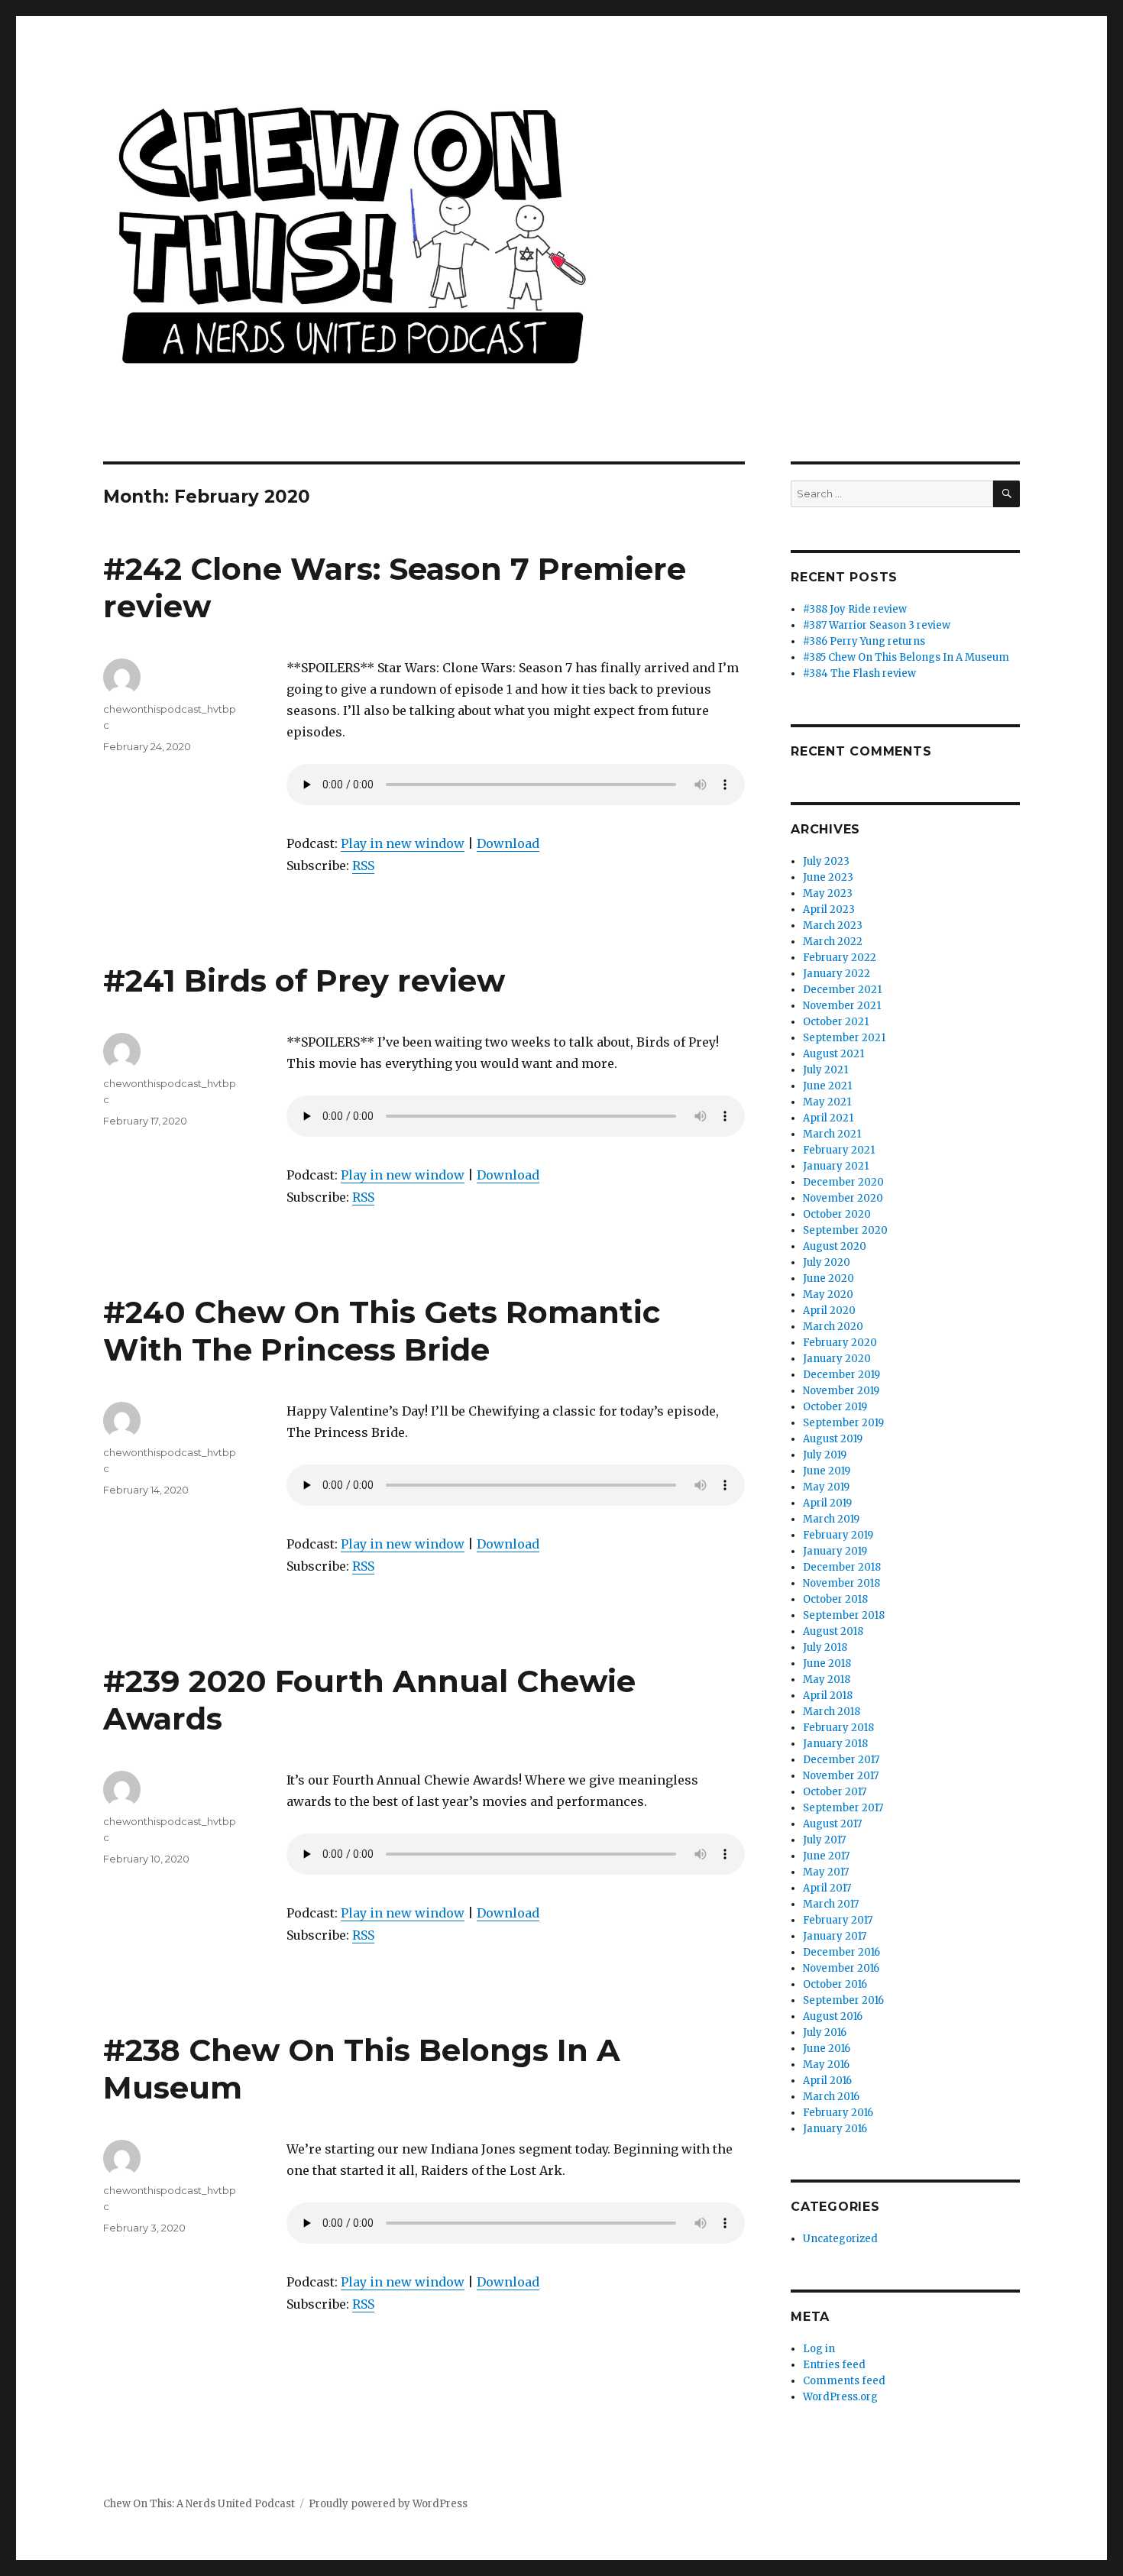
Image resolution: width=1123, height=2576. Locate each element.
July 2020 (827, 1262)
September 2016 (843, 2000)
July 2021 (825, 1070)
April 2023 (829, 909)
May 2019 (826, 1487)
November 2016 (841, 1968)
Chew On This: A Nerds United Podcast (199, 2504)
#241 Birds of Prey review (304, 981)
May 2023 (828, 893)
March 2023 (833, 926)
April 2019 (827, 1503)
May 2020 (828, 1294)
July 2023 (826, 861)
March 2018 (832, 1712)
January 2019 (835, 1551)
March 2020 (833, 1327)
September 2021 (844, 1038)
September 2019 (843, 1423)
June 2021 (827, 1086)
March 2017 (831, 1904)
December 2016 (841, 1952)
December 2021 (842, 990)
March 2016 (831, 2097)
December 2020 (843, 1182)
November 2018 (841, 1583)
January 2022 (837, 974)
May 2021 (827, 1102)
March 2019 (831, 1519)
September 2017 (843, 1808)
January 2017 (835, 1936)
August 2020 (835, 1246)
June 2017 (826, 1856)
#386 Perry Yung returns (864, 641)
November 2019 (841, 1391)
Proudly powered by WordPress (388, 2504)
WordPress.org (840, 2397)
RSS (363, 866)
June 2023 (828, 877)
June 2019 (827, 1471)
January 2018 (835, 1744)
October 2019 (835, 1407)
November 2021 (842, 1006)
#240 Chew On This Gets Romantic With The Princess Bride (382, 1331)
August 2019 (833, 1439)
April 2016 (827, 2081)
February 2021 (839, 1150)
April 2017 (827, 1888)
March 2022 (833, 942)
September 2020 (845, 1230)
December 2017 (841, 1760)
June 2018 (827, 1663)
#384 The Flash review (859, 673)
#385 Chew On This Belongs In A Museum (906, 657)
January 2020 (837, 1359)
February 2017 (838, 1920)
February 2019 (838, 1535)
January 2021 (836, 1166)
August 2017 (832, 1824)
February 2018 (838, 1728)
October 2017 (835, 1792)
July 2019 (825, 1455)
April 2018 (828, 1696)
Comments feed (844, 2381)
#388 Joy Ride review (855, 609)
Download (508, 843)
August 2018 (833, 1631)
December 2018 (842, 1567)
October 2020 (837, 1214)
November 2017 (841, 1776)
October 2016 (835, 1984)
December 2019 (841, 1375)
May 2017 (826, 1872)
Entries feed (834, 2365)
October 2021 (836, 1022)
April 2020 (829, 1311)
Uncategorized (840, 2239)
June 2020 (828, 1278)
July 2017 (824, 1840)
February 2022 (840, 958)
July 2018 (825, 1647)
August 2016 (833, 2016)
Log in (819, 2349)
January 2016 (835, 2129)
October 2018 (835, 1599)
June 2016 (827, 2049)
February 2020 (840, 1343)
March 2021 (832, 1134)
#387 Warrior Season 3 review (877, 625)
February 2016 (838, 2113)
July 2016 (825, 2032)
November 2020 (843, 1198)
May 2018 (827, 1680)
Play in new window (403, 843)
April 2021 (828, 1118)
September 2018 (844, 1615)
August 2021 (833, 1054)
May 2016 (826, 2065)
